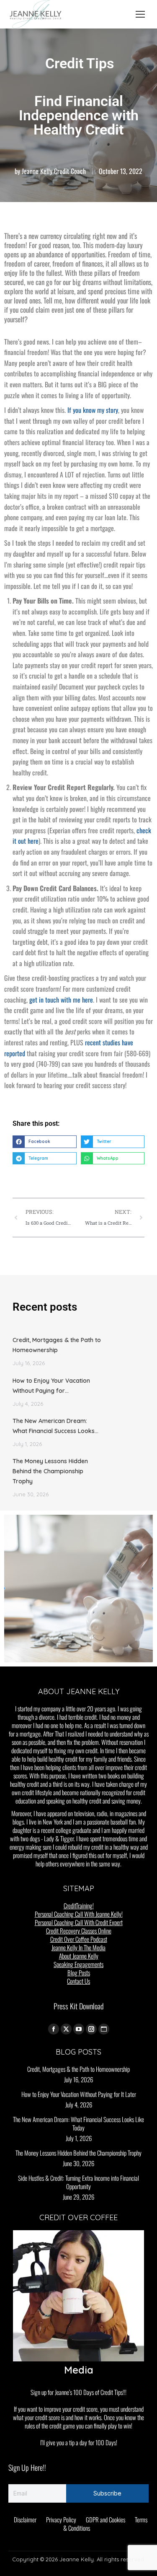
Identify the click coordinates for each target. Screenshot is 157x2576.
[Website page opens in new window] (104, 2029)
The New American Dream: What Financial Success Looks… (55, 1426)
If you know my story (93, 410)
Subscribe (107, 2493)
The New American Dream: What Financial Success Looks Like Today (78, 2123)
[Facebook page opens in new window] (54, 2029)
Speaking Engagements (78, 1964)
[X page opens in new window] (66, 2029)
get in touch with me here (61, 1000)
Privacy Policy (61, 2519)
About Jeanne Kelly (79, 1956)
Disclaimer (25, 2519)
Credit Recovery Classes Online (79, 1931)
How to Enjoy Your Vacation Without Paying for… (51, 1386)
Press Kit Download (78, 2006)
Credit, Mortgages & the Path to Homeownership (57, 1345)
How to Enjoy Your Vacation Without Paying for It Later (79, 2094)
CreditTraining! (79, 1905)
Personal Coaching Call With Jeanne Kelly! (79, 1914)
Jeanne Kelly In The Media (78, 1947)
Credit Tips (80, 63)
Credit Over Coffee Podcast (79, 1939)
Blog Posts (79, 1972)
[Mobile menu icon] (140, 14)
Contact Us (78, 1981)
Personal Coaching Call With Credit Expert (79, 1922)
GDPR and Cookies (106, 2519)
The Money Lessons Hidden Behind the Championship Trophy (50, 1471)
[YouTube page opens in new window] (79, 2029)
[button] (45, 1142)
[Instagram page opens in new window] (91, 2029)
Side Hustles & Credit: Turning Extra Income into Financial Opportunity (78, 2182)
